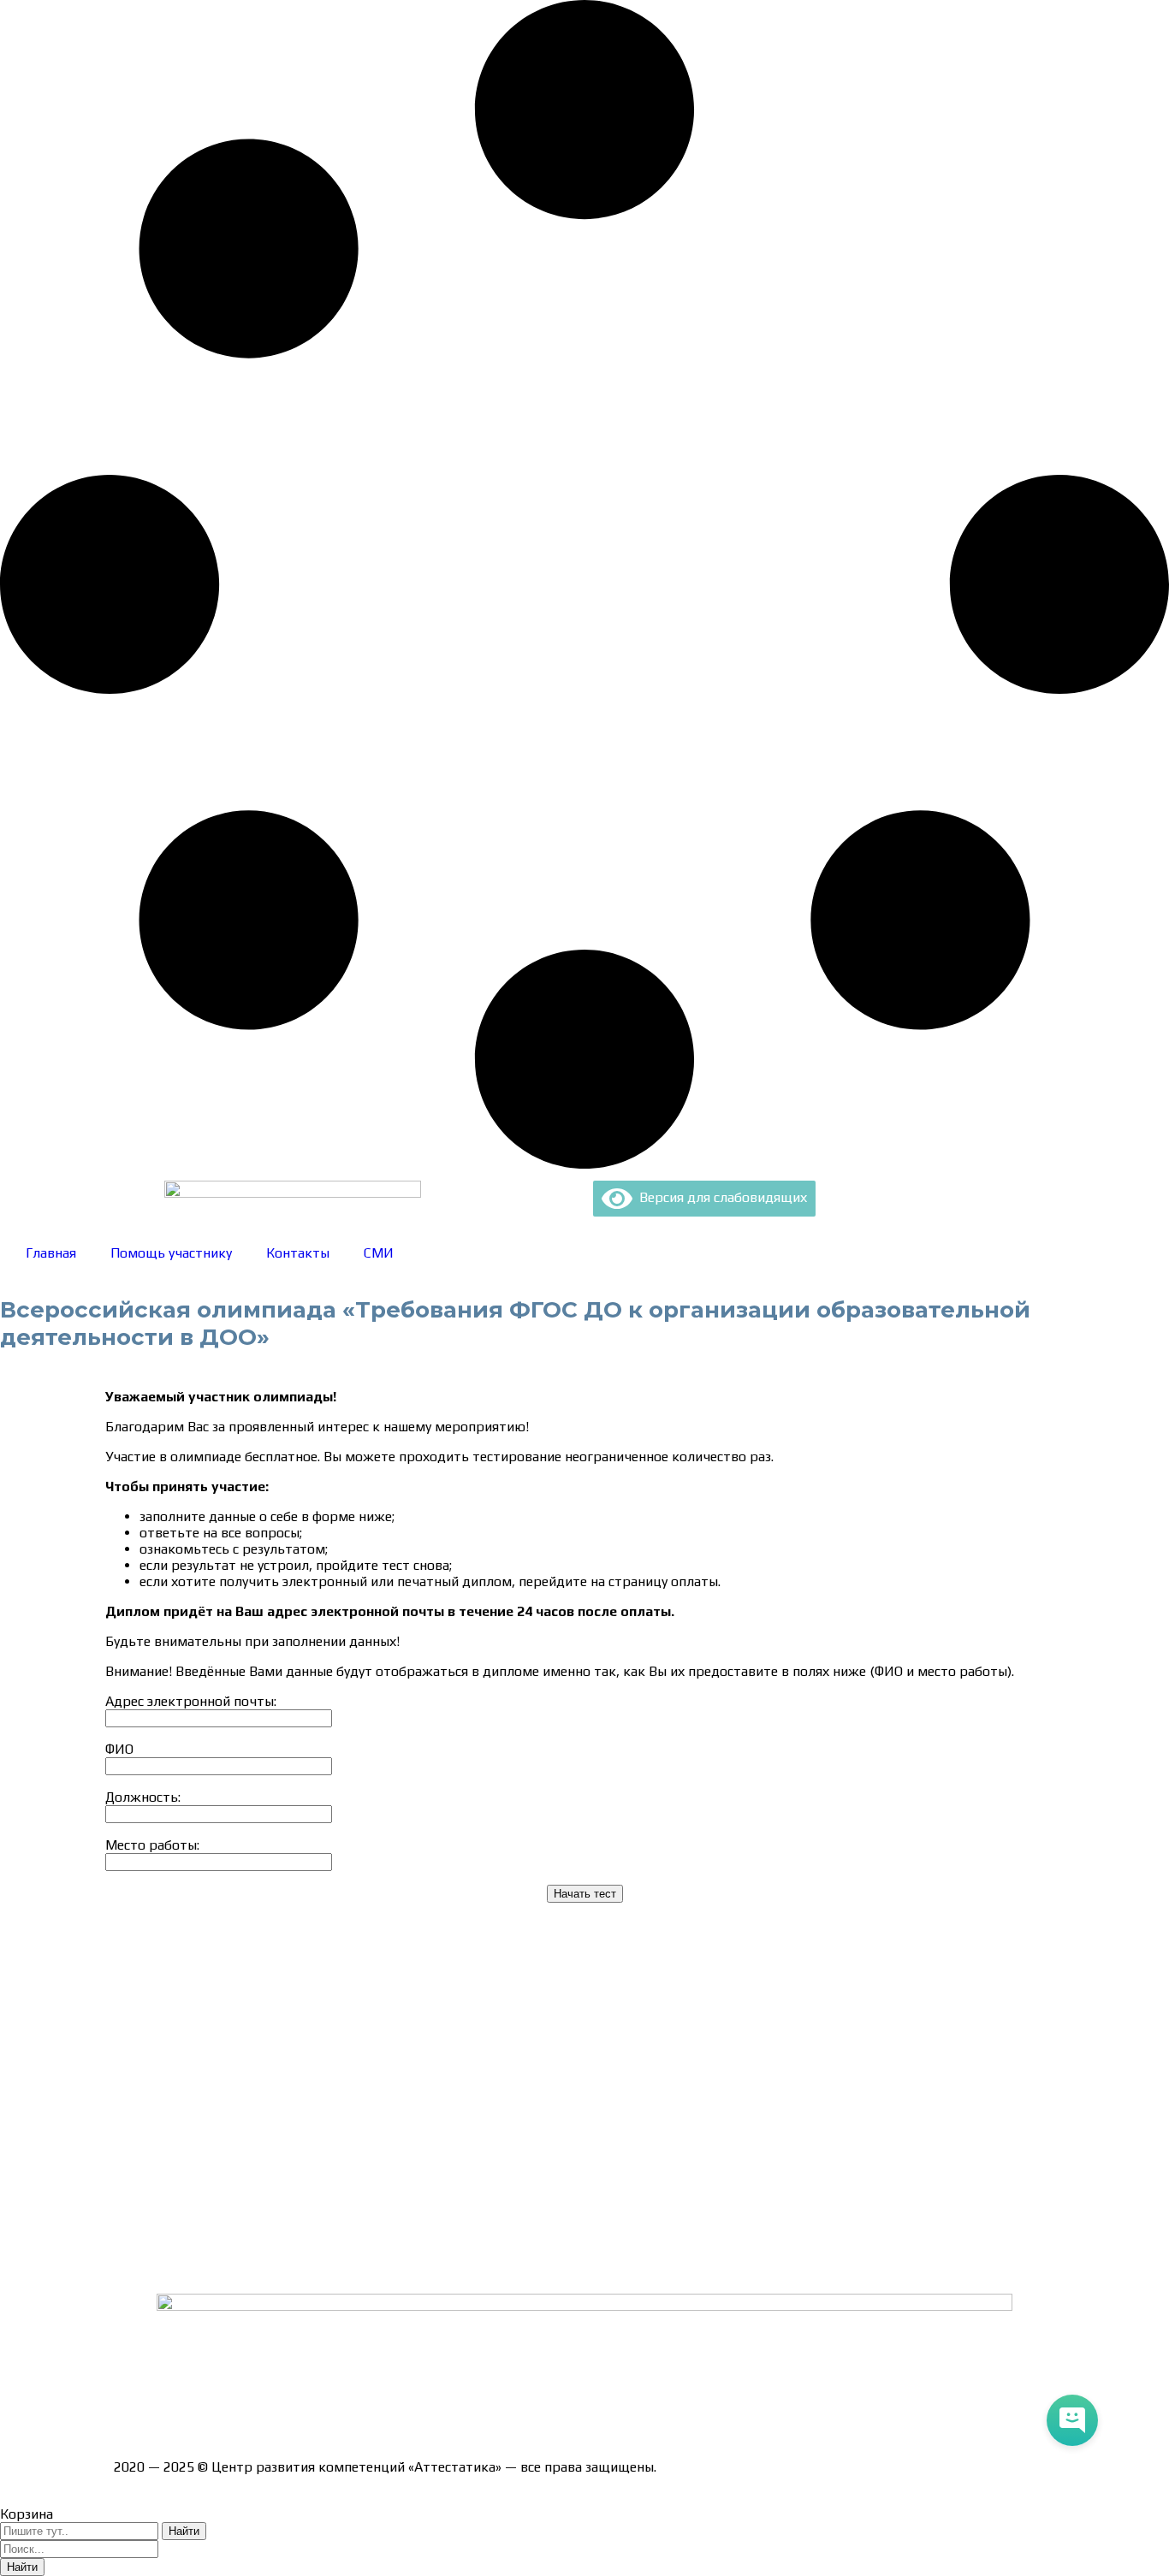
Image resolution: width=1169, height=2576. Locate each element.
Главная (51, 1253)
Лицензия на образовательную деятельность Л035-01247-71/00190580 (341, 2406)
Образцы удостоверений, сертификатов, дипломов (277, 2024)
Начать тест (585, 1894)
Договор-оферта (167, 2084)
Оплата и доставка (173, 2054)
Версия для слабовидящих (720, 1197)
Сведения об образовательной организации (253, 1994)
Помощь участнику (171, 1253)
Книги (133, 2263)
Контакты (298, 1253)
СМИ (379, 1253)
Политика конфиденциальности (216, 2114)
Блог (129, 2233)
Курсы (133, 2203)
